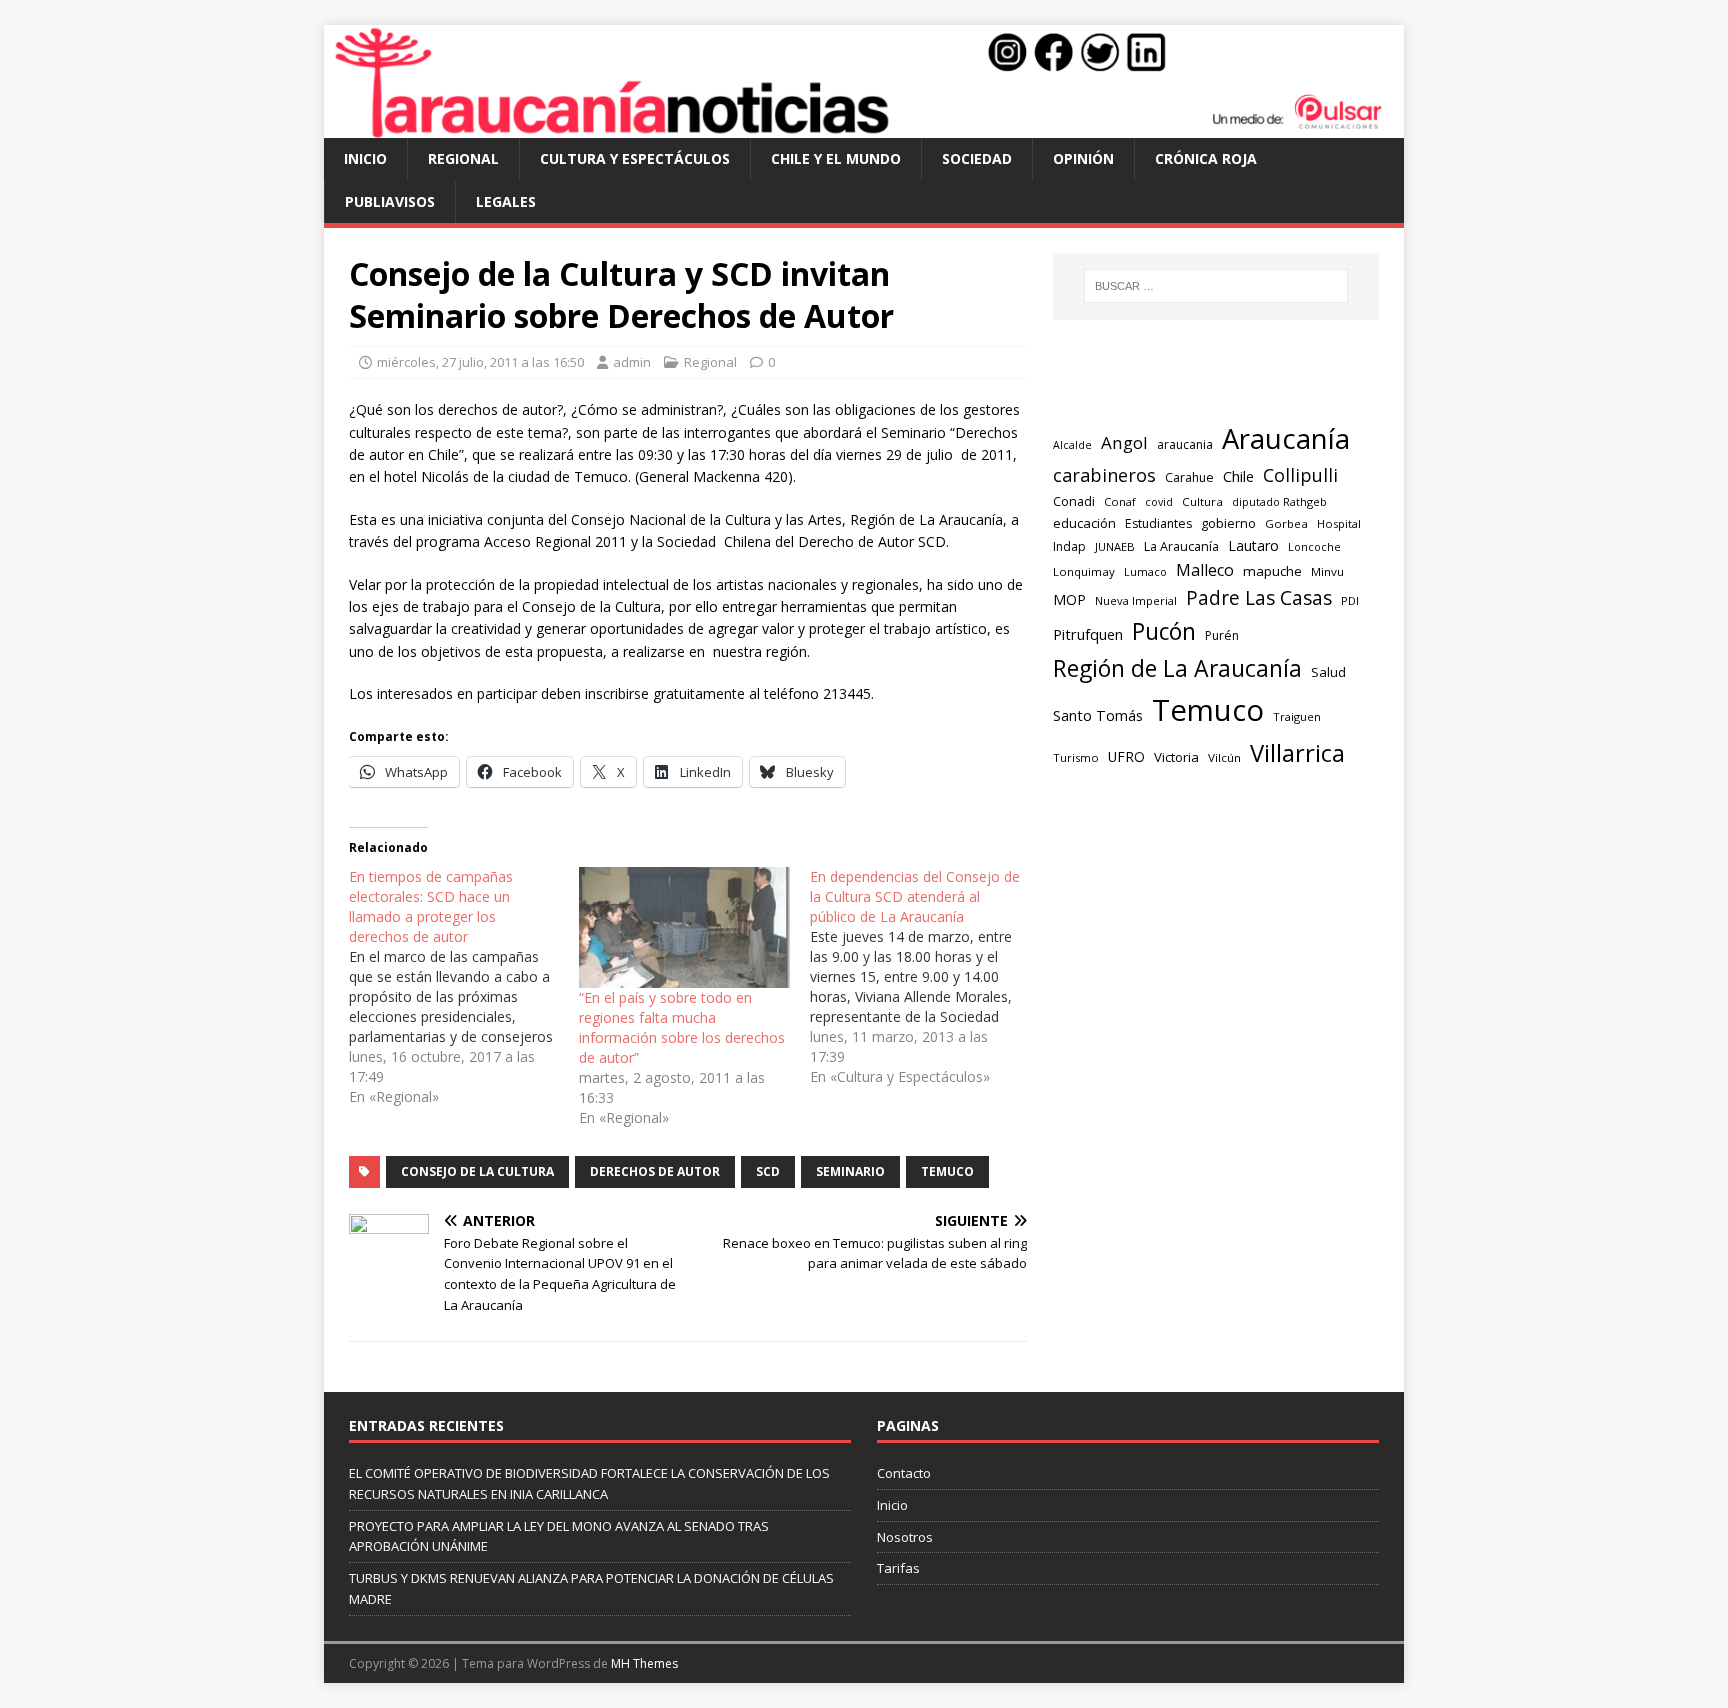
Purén (1222, 635)
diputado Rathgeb (1279, 501)
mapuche (1272, 571)
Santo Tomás (1098, 715)
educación (1084, 523)
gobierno (1228, 523)
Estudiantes (1158, 523)
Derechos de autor (655, 1171)
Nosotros (905, 1537)
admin (632, 362)
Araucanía (1286, 438)
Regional (463, 158)
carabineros (1104, 475)
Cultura (1202, 501)
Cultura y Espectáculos (635, 158)
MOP (1069, 599)
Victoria (1176, 757)
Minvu (1327, 571)
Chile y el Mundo (836, 158)
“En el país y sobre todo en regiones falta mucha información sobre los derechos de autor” (682, 1027)
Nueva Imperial (1136, 600)
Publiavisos (390, 201)
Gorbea (1286, 523)
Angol (1124, 442)
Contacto (904, 1473)
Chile (1238, 476)
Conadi (1074, 501)
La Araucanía (1181, 546)
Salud (1328, 672)
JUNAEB (1115, 546)
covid (1159, 502)
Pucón (1164, 631)
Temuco (947, 1171)
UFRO (1126, 756)
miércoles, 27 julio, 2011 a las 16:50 (480, 362)
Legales (506, 201)
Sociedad (977, 158)
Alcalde (1072, 445)
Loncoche (1314, 546)
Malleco (1205, 570)
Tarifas (898, 1568)
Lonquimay (1084, 571)
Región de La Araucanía (1177, 668)
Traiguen (1297, 716)
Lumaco (1145, 571)
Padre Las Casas (1259, 598)
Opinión (1083, 158)
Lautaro (1253, 545)
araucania (1185, 444)
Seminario (850, 1171)
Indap (1069, 546)
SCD (768, 1171)
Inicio (365, 158)
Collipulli (1300, 475)
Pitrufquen (1088, 634)
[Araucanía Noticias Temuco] (864, 126)
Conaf (1120, 501)
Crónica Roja (1206, 158)
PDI (1350, 600)
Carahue (1189, 477)
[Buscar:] (1216, 286)
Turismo (1076, 757)
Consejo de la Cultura (477, 1171)
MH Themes (644, 1663)
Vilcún (1224, 757)
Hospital (1339, 523)
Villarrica (1297, 753)
